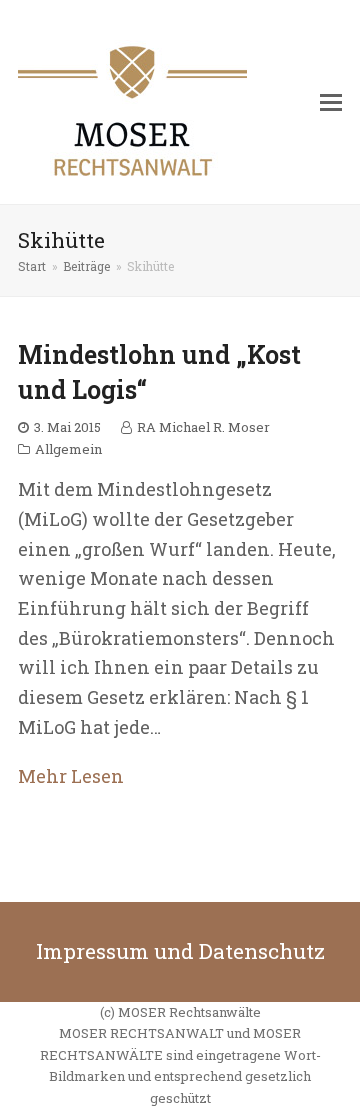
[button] (331, 102)
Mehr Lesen (71, 776)
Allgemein (68, 449)
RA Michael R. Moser (203, 427)
